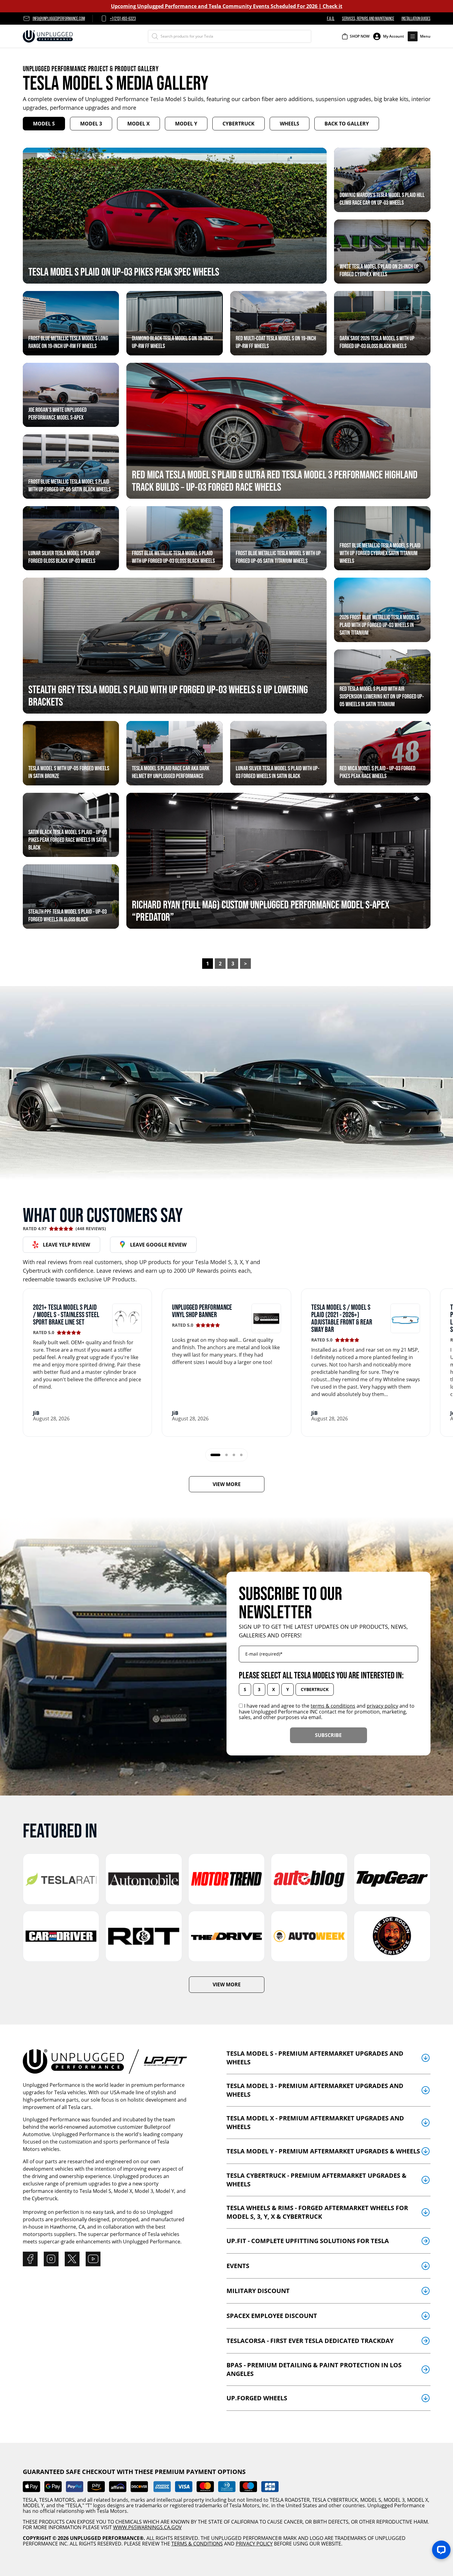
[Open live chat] (441, 2550)
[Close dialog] (311, 1224)
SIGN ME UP (226, 1334)
